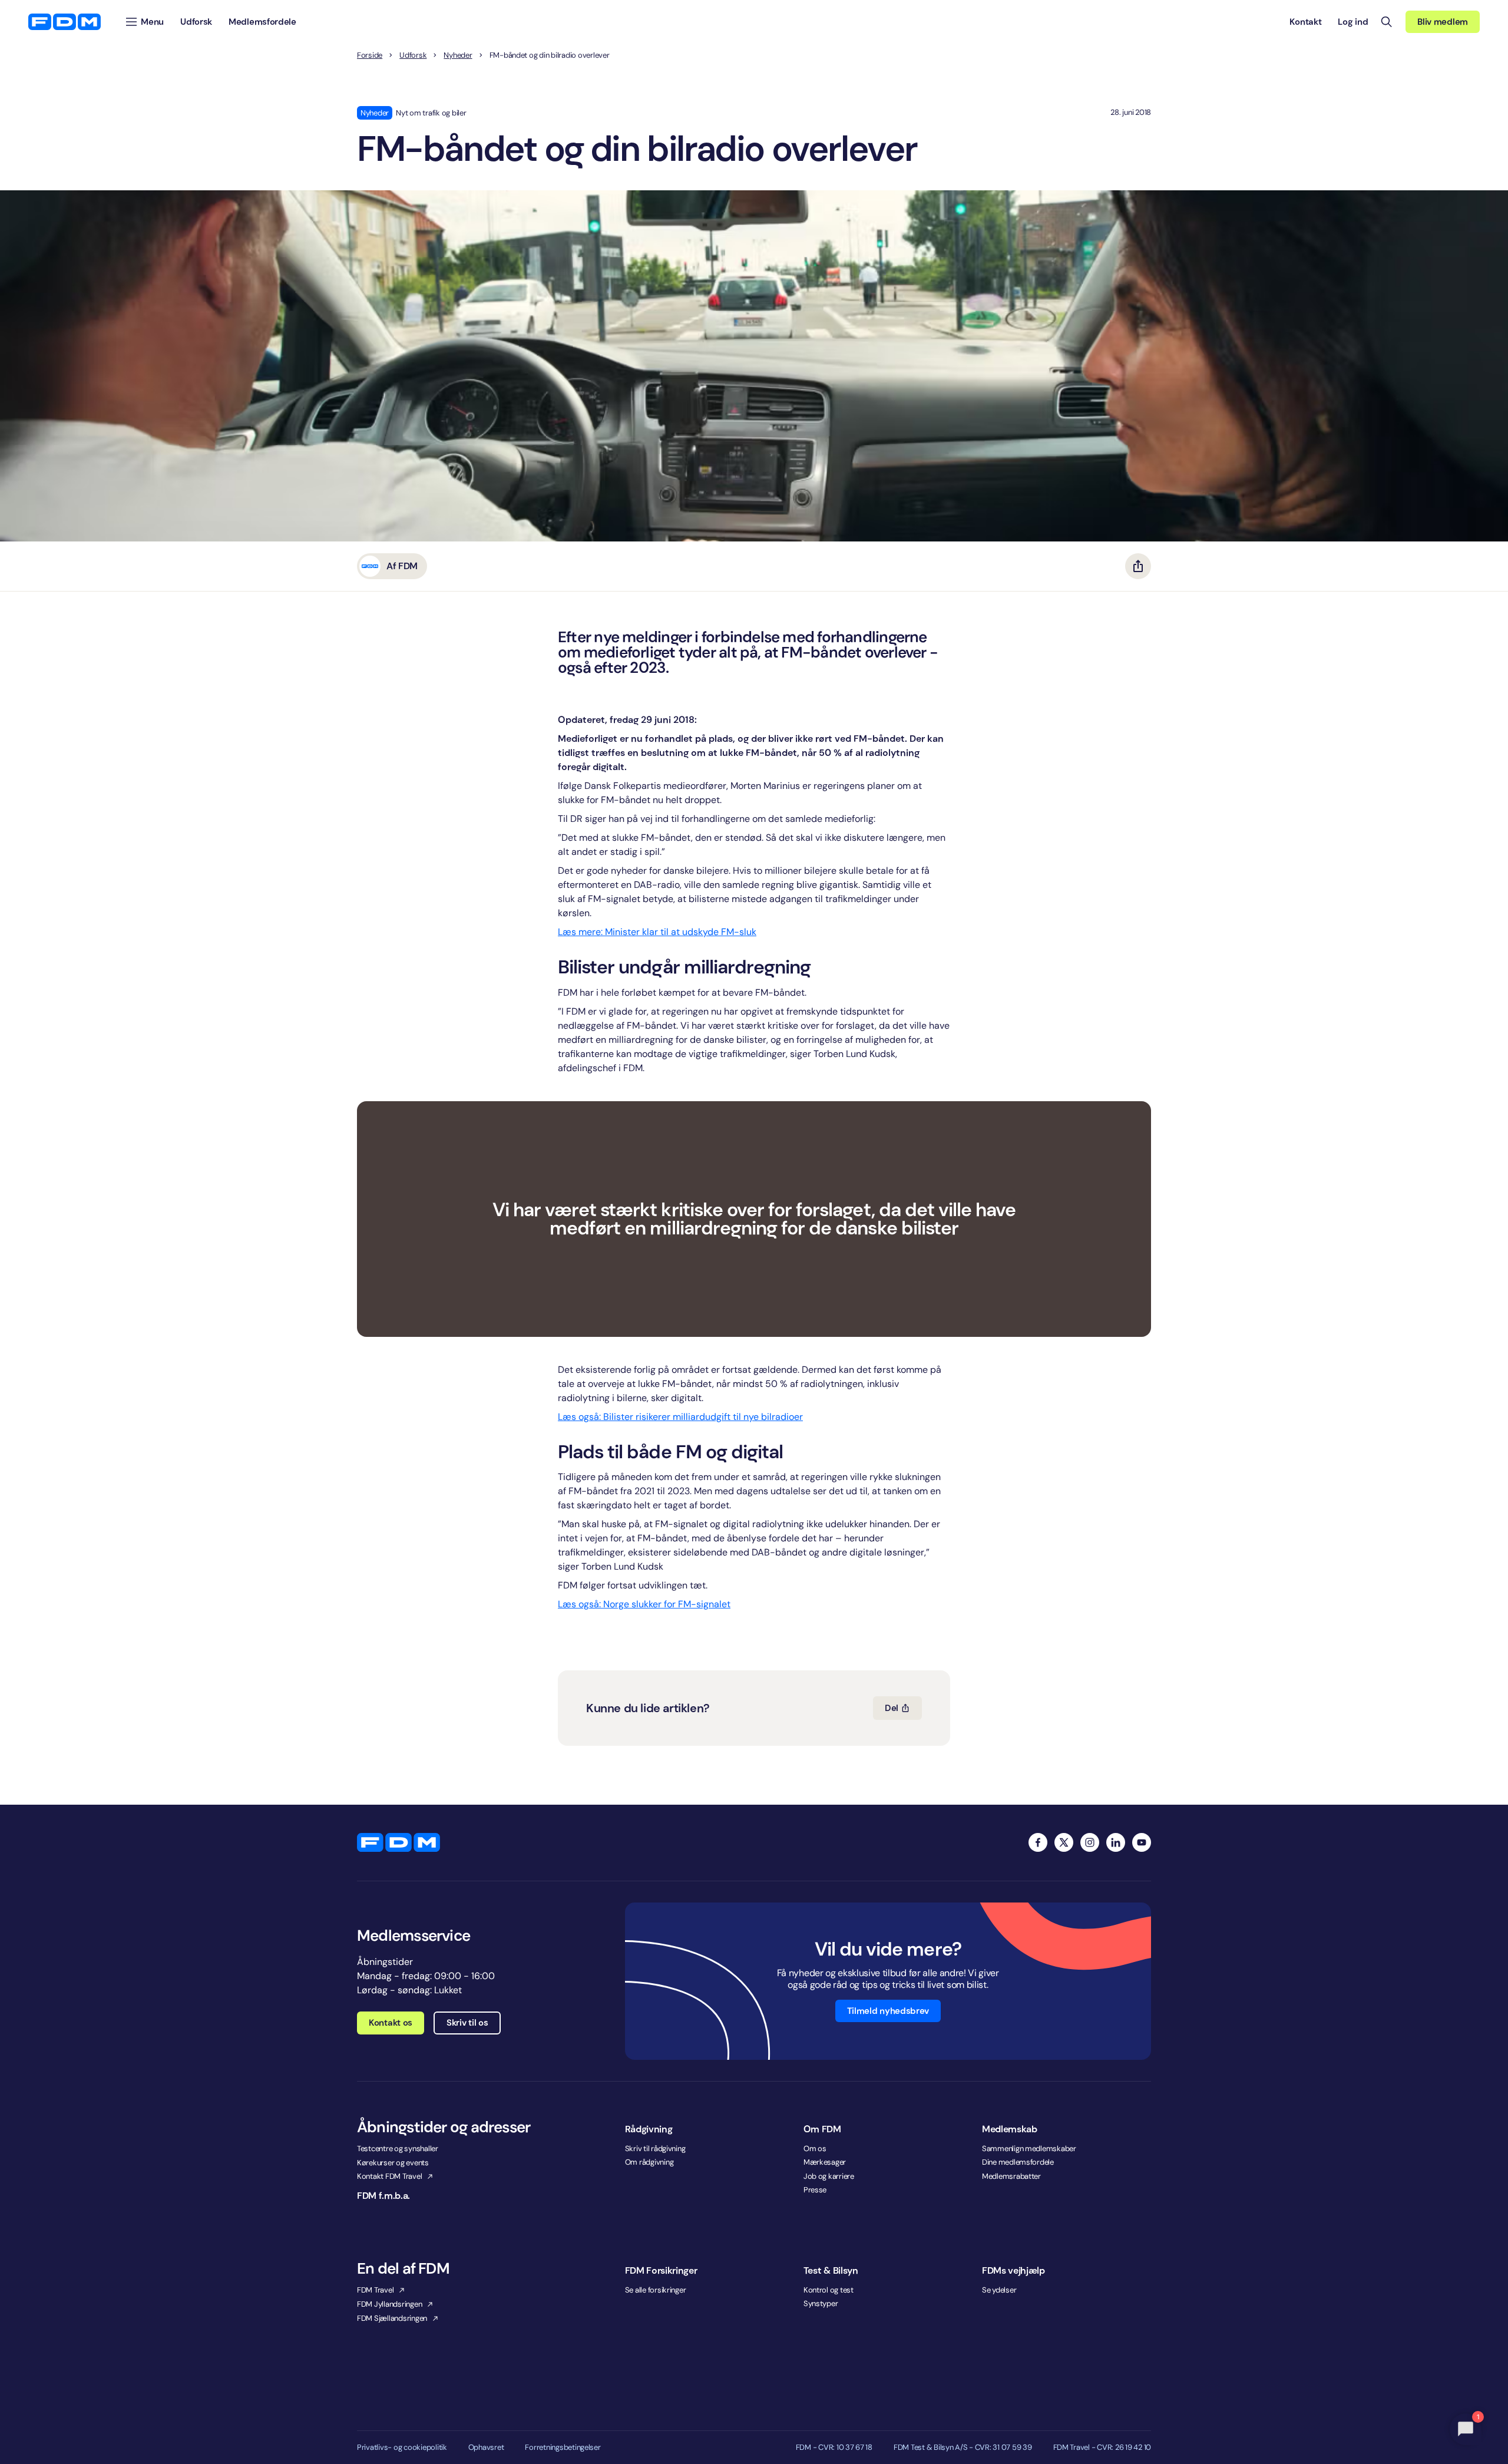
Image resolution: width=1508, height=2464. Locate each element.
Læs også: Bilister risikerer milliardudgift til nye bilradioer (680, 1417)
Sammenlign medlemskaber (1029, 2148)
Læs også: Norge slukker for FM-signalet (644, 1604)
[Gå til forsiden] (65, 22)
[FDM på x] (1064, 1842)
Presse (815, 2190)
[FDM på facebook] (1038, 1842)
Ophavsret (486, 2448)
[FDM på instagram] (1090, 1842)
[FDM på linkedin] (1116, 1842)
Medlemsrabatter (1011, 2176)
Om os (815, 2148)
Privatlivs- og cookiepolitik (402, 2448)
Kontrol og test (829, 2290)
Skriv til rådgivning (655, 2148)
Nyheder (458, 55)
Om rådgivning (649, 2162)
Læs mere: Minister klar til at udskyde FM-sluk (657, 932)
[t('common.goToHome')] (399, 1842)
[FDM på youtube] (1142, 1842)
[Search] (1387, 22)
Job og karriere (829, 2176)
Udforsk (413, 55)
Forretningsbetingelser (563, 2448)
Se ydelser (999, 2290)
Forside (370, 55)
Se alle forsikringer (656, 2290)
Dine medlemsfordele (1018, 2162)
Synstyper (821, 2303)
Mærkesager (825, 2162)
